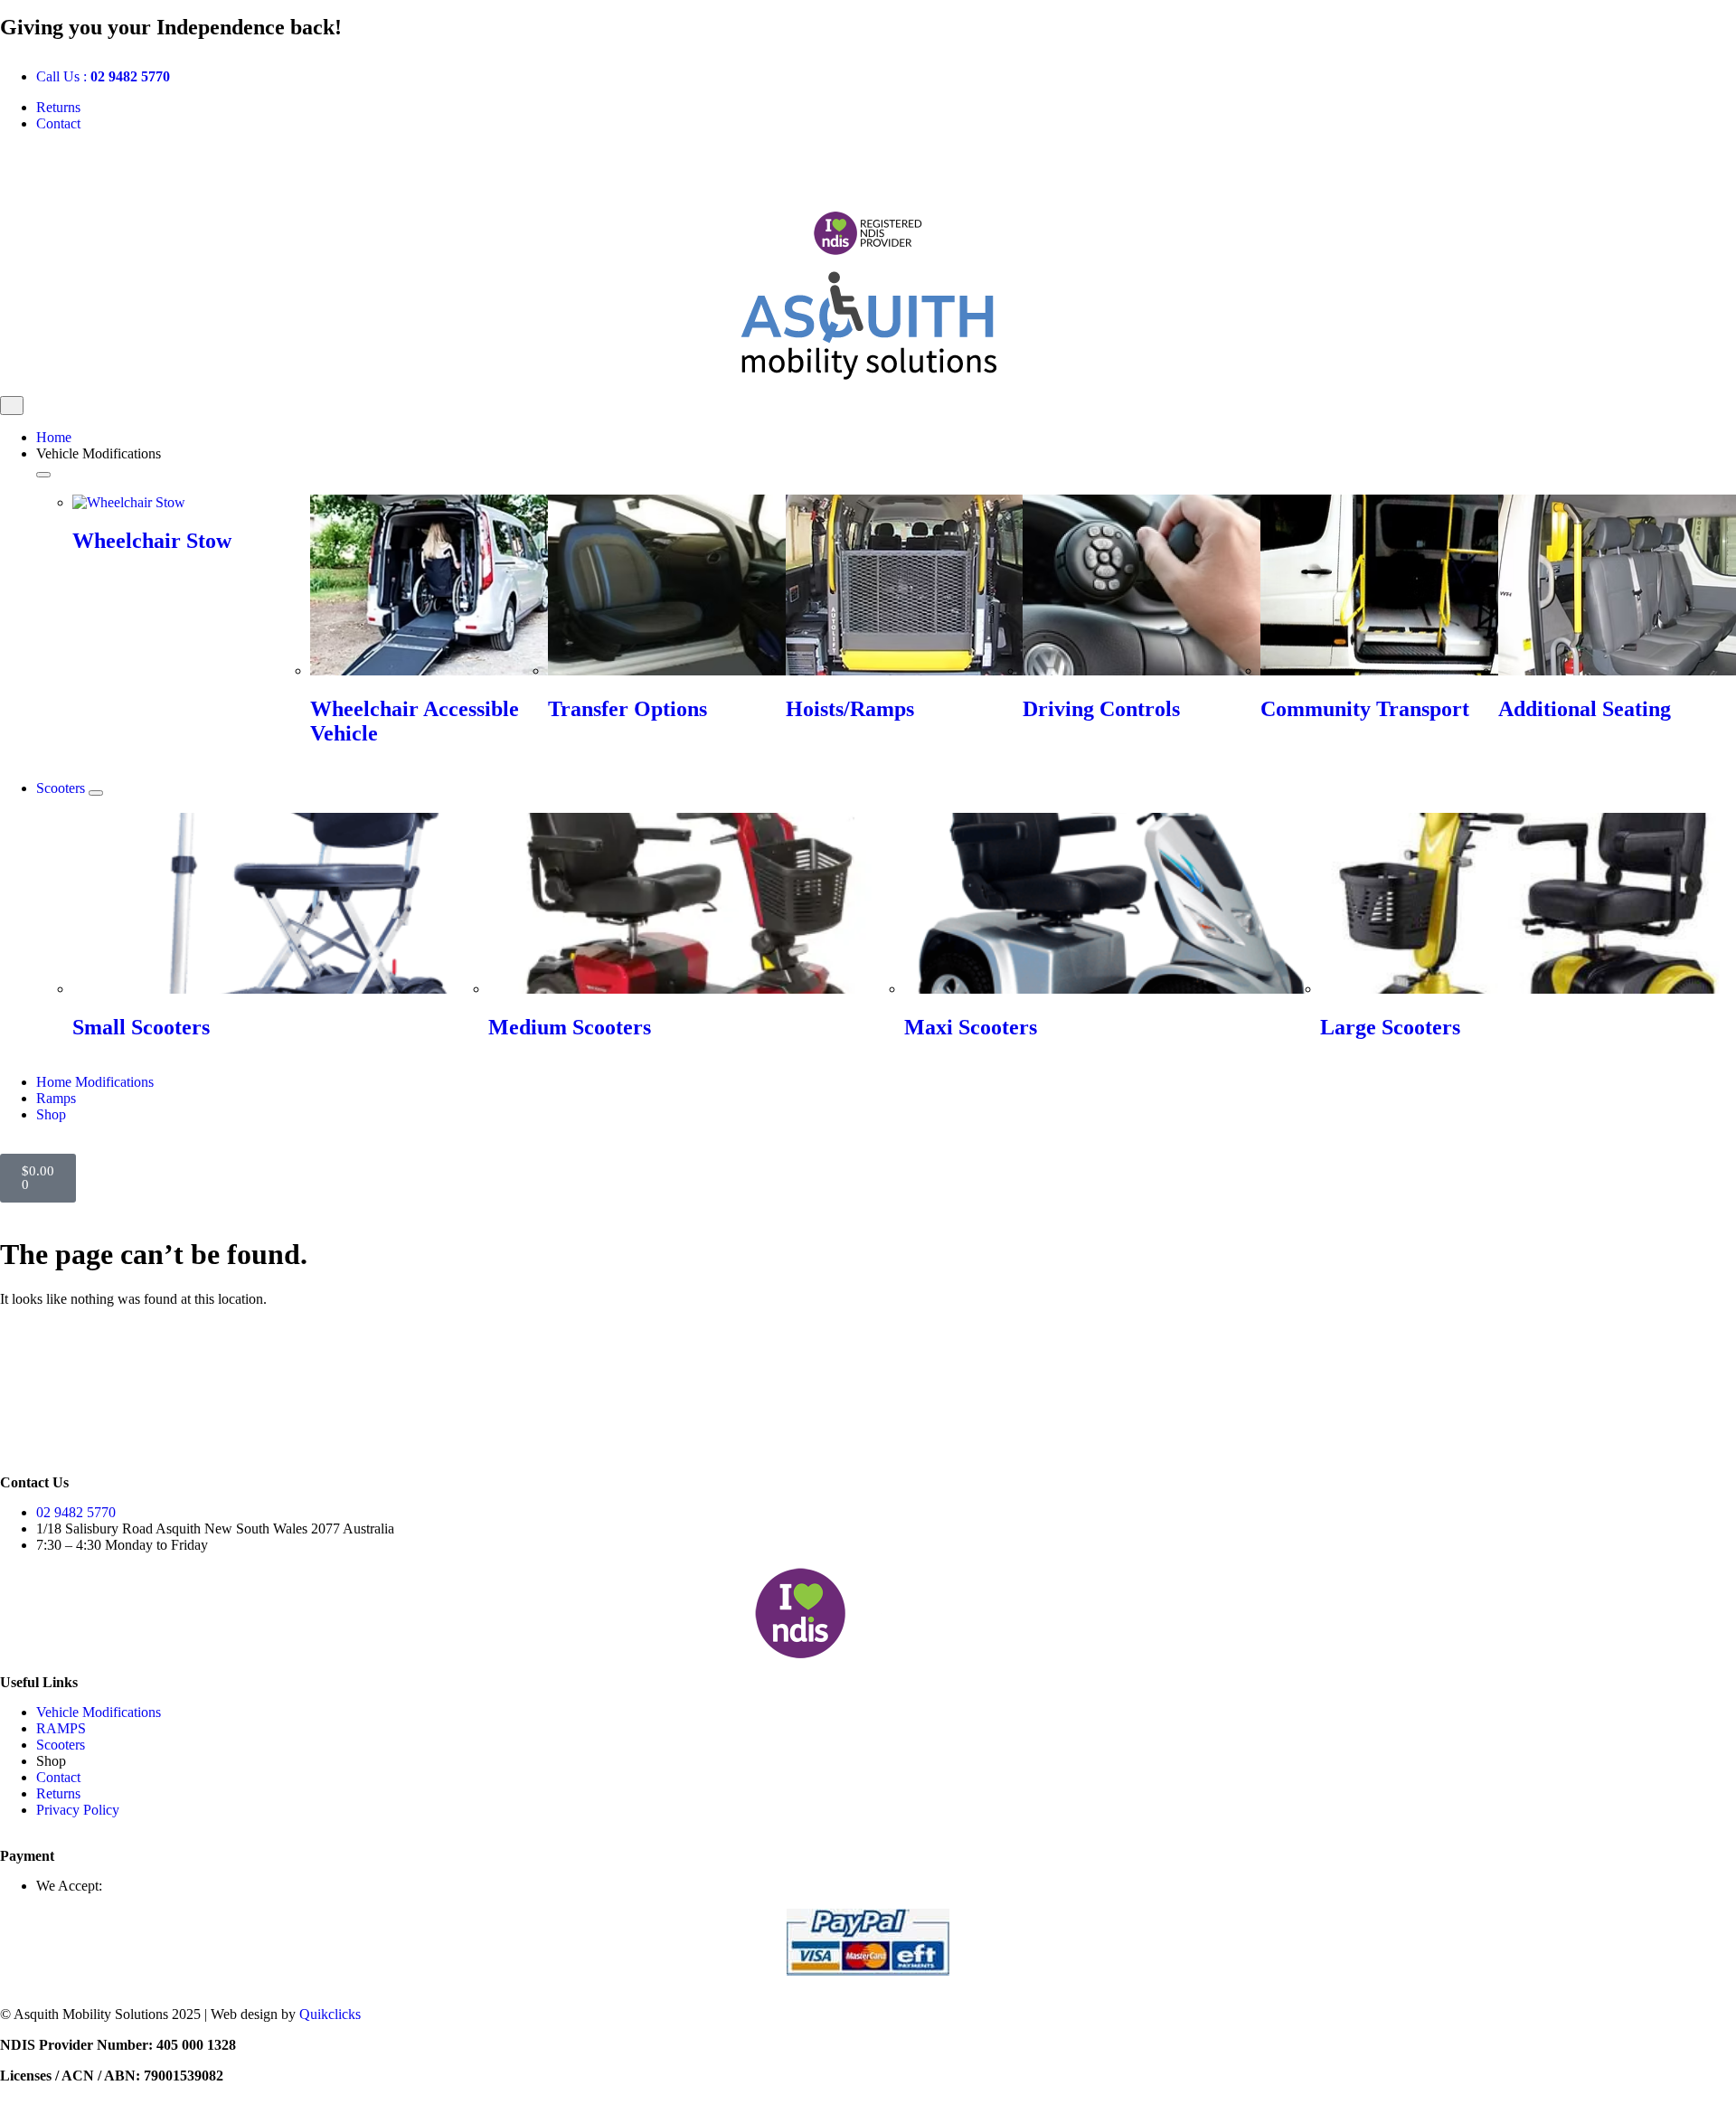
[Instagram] (71, 169)
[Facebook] (23, 169)
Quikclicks (330, 2014)
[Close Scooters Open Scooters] (96, 793)
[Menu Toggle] (12, 406)
